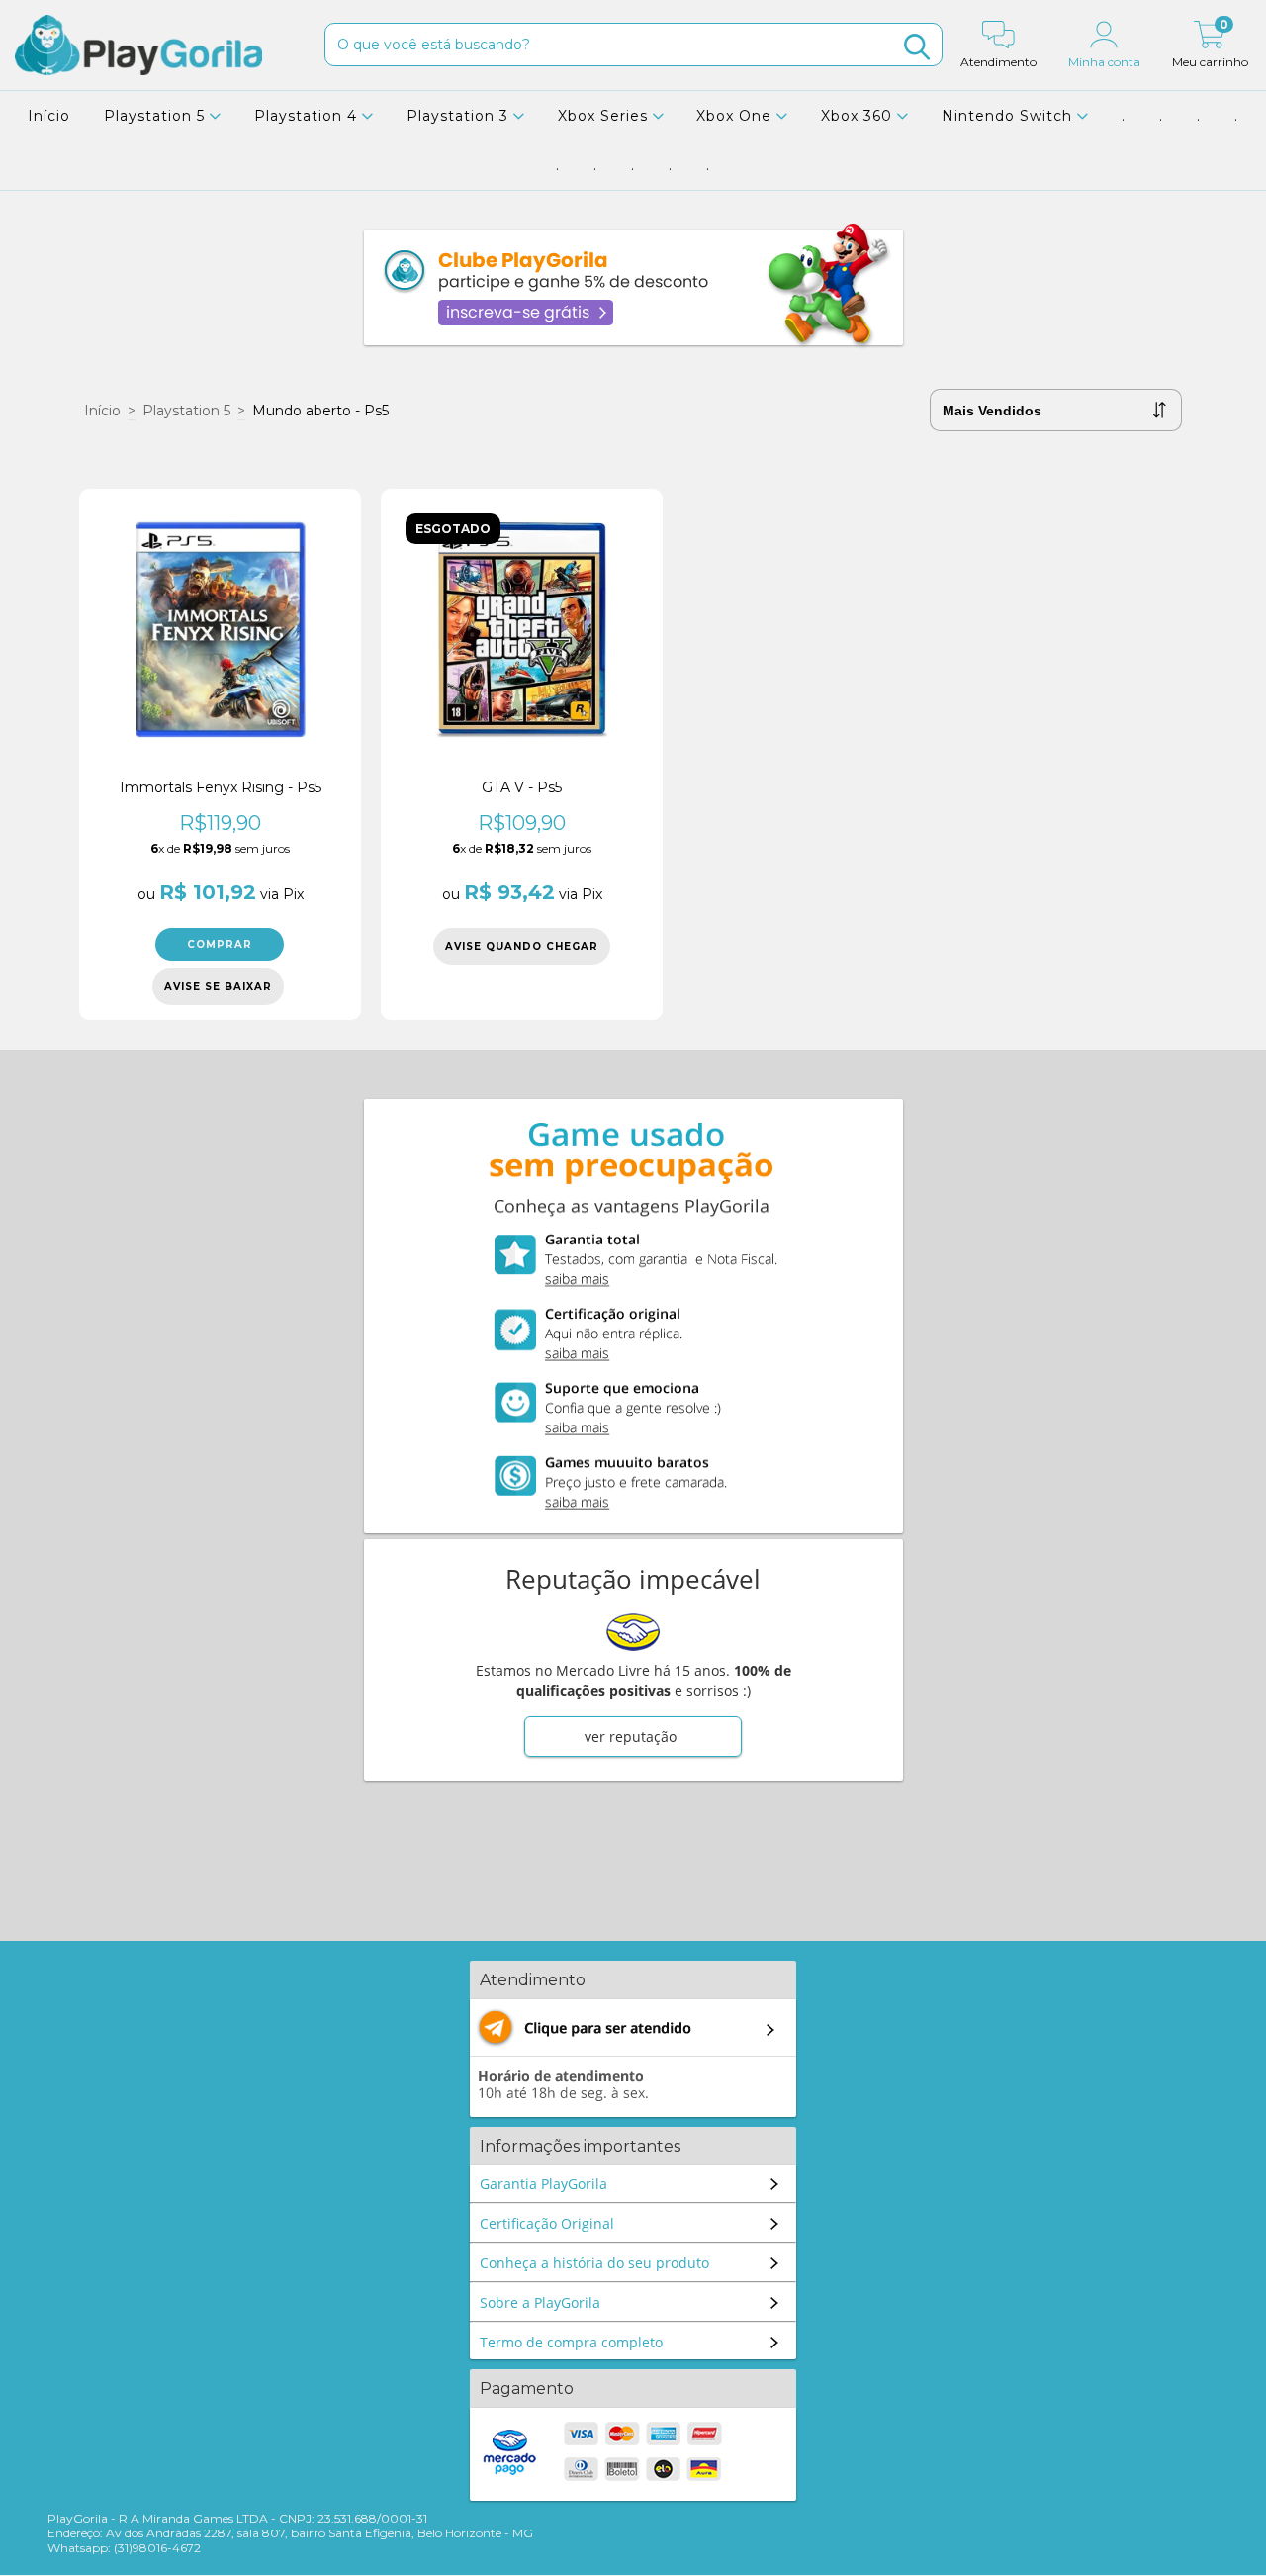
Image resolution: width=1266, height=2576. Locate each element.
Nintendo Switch (1009, 116)
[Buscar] (917, 47)
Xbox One (736, 116)
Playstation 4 (308, 116)
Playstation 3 (460, 116)
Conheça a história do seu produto (594, 2263)
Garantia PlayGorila (543, 2184)
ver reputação (631, 1737)
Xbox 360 (859, 116)
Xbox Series (605, 116)
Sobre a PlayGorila (540, 2302)
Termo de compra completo (571, 2342)
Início (49, 116)
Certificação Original (547, 2223)
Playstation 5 (157, 116)
